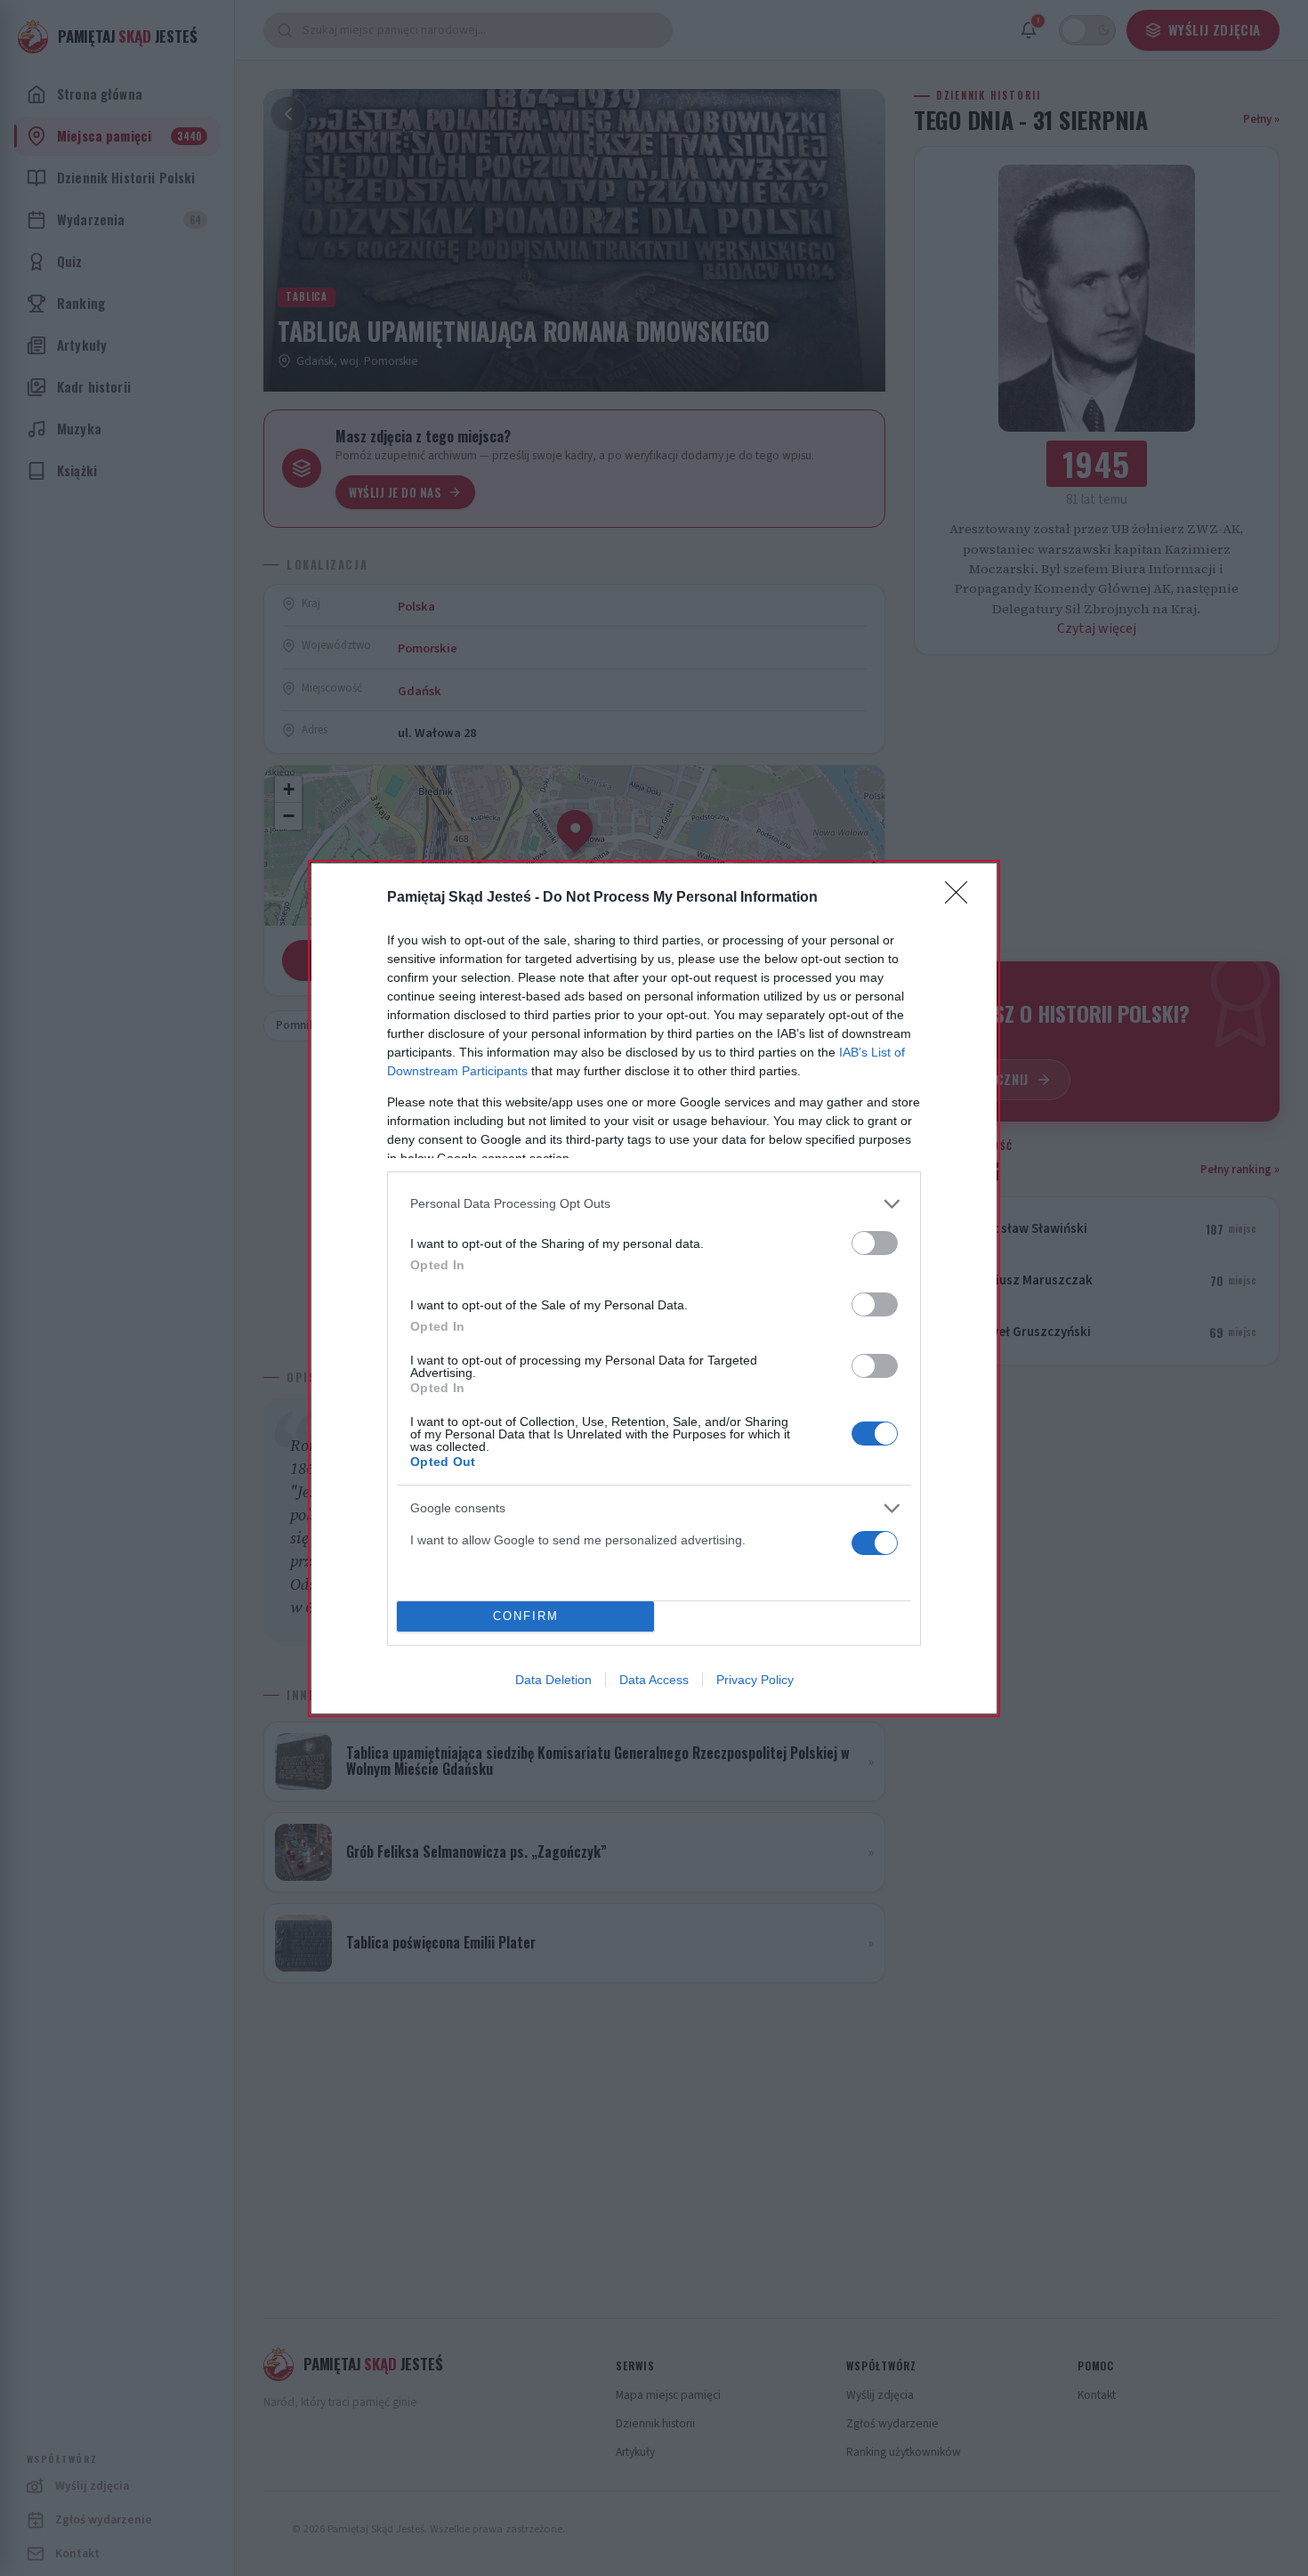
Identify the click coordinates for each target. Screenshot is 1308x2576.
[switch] (875, 1243)
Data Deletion (553, 1680)
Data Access (654, 1680)
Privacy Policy (755, 1680)
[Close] (962, 898)
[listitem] (654, 1204)
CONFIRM (526, 1616)
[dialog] (654, 1288)
